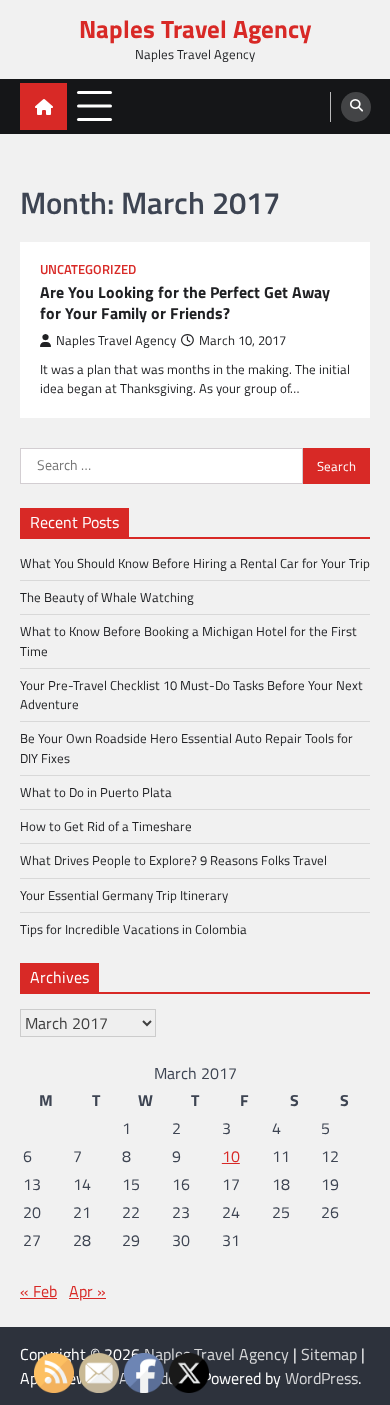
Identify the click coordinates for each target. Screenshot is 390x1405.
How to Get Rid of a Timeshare (106, 826)
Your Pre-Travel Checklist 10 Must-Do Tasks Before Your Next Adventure (191, 694)
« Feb (38, 1291)
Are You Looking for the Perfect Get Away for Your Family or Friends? (185, 303)
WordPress (321, 1378)
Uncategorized (88, 269)
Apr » (87, 1291)
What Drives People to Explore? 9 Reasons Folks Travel (173, 860)
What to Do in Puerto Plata (96, 792)
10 (231, 1156)
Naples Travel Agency (195, 29)
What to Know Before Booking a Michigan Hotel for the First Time (188, 640)
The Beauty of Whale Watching (107, 597)
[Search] (356, 107)
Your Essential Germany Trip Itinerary (124, 895)
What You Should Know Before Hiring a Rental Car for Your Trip (195, 563)
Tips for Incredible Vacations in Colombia (133, 929)
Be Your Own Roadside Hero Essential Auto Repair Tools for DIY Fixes (186, 747)
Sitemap (329, 1354)
